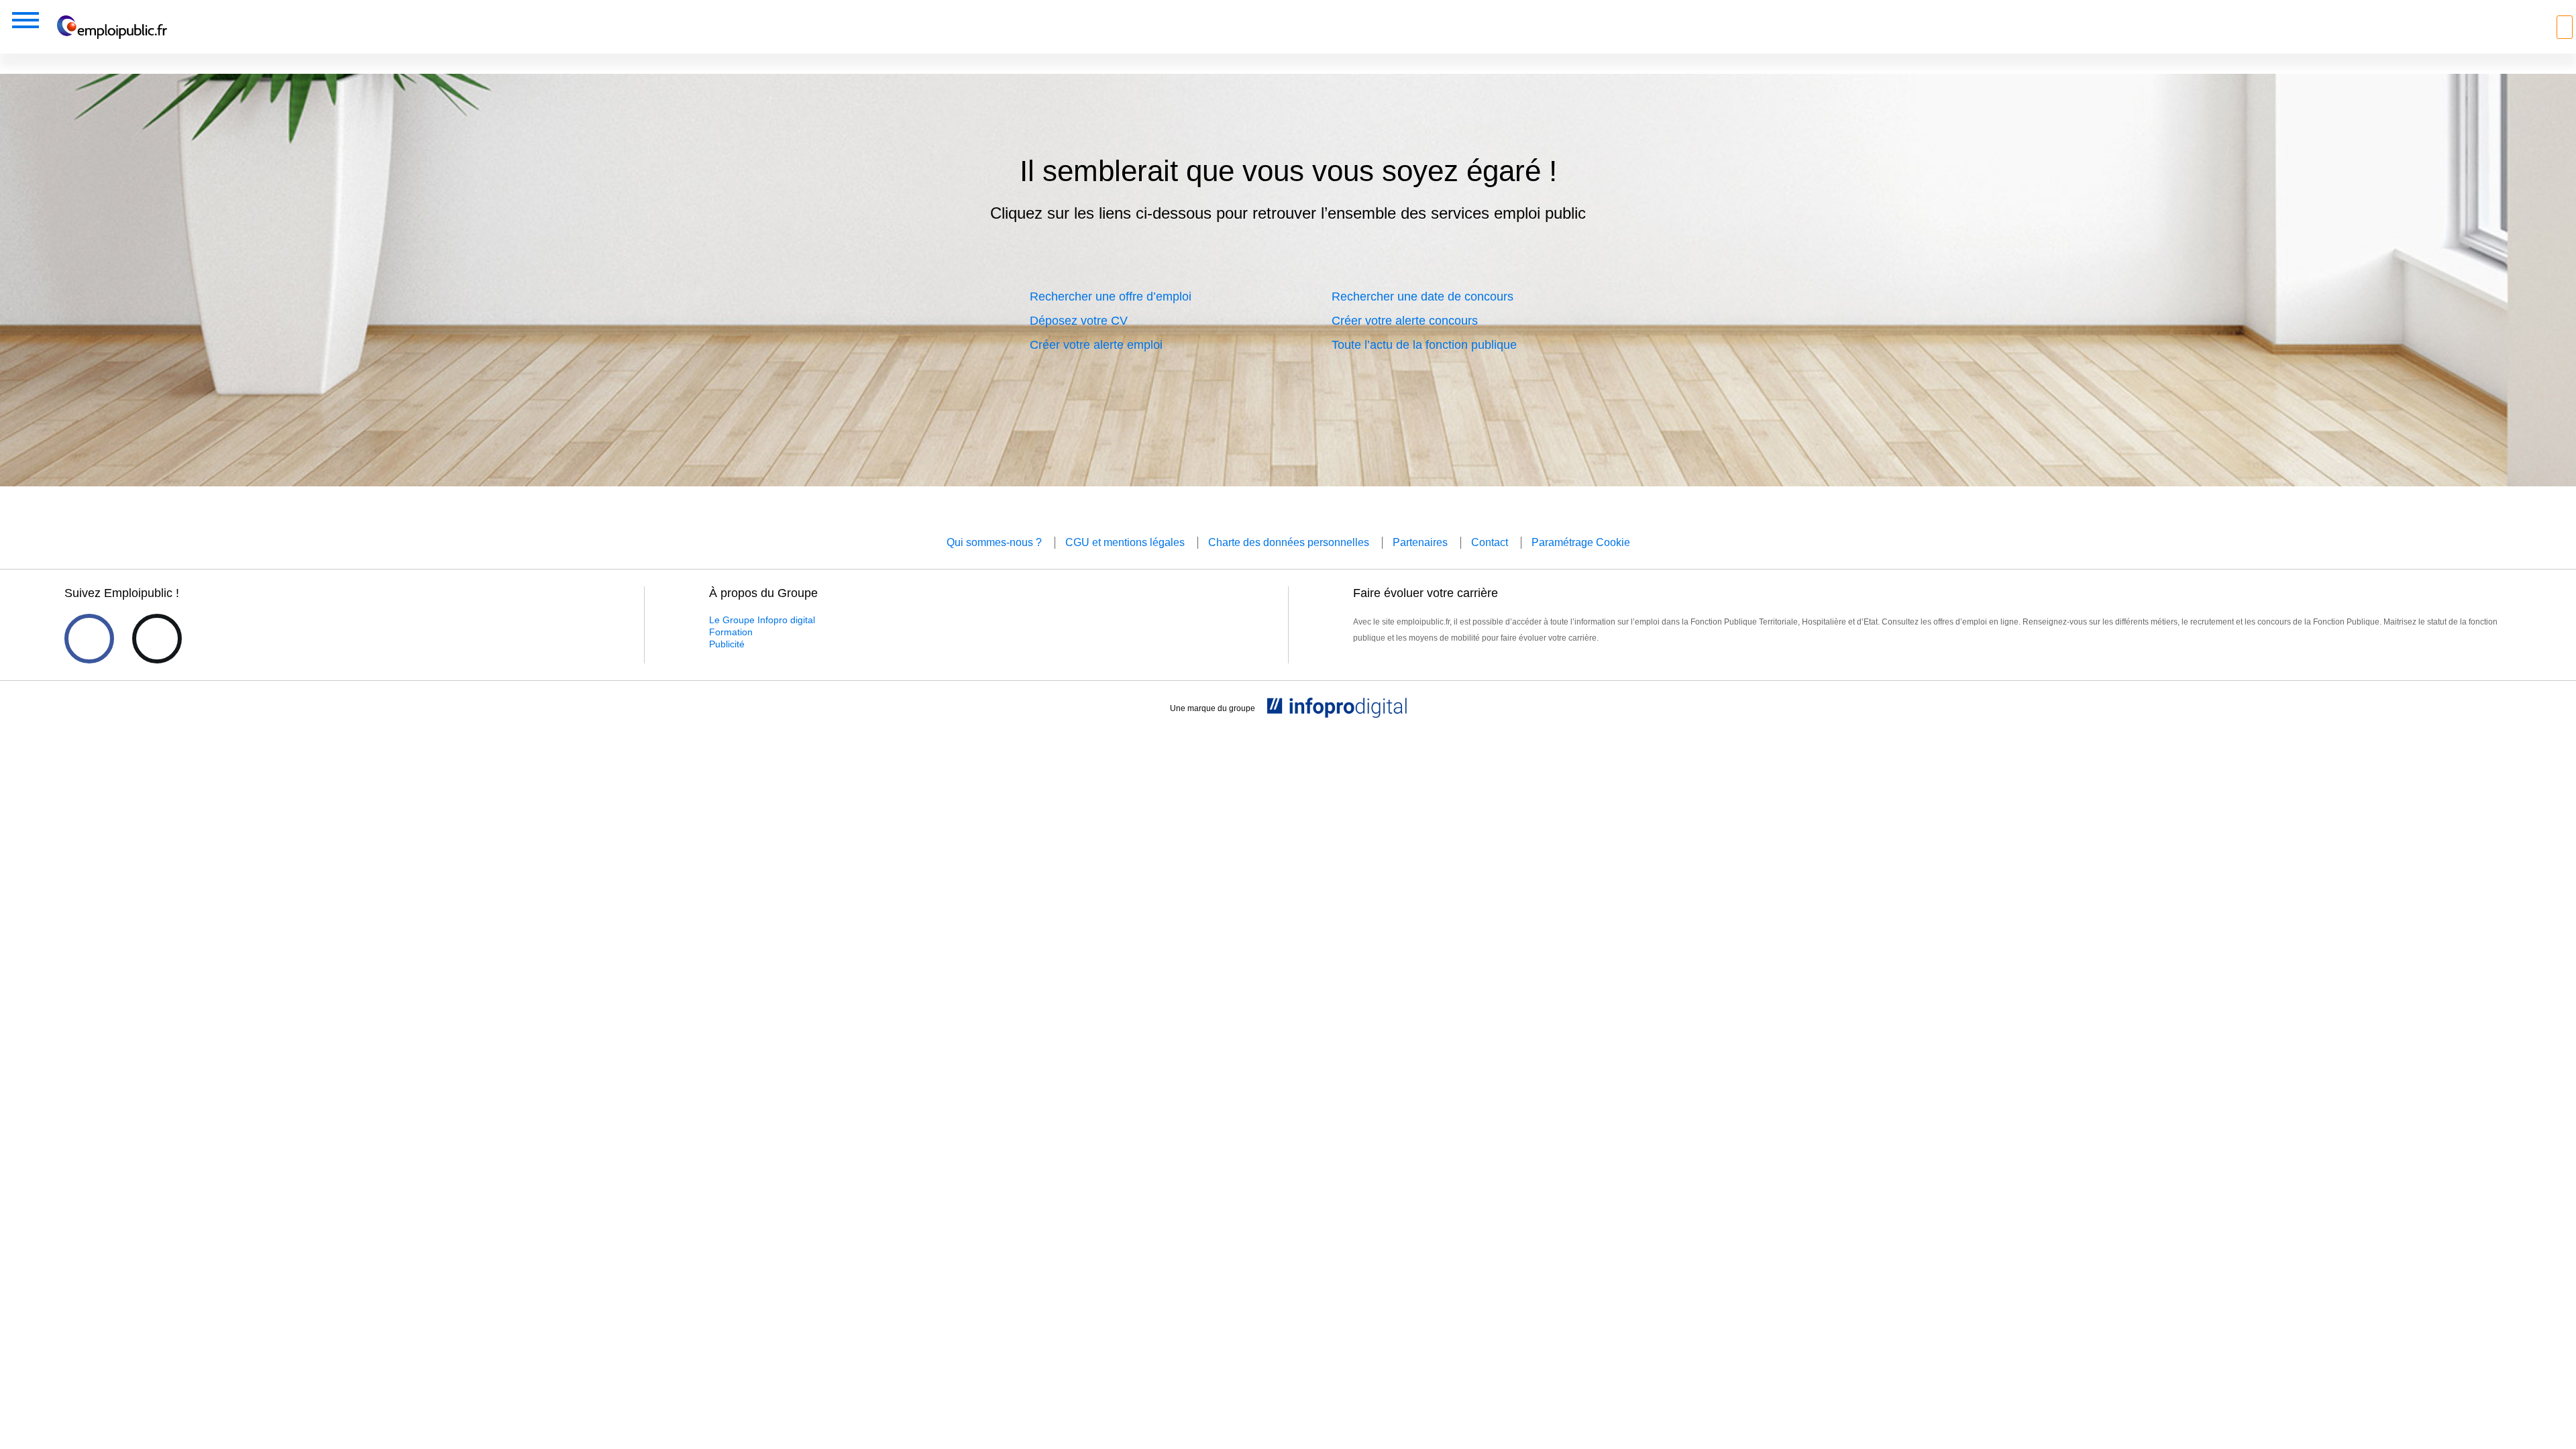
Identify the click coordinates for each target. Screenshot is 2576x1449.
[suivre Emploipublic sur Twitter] (157, 639)
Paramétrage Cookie (1581, 542)
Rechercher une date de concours (1423, 297)
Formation (731, 632)
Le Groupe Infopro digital (762, 620)
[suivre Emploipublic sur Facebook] (89, 639)
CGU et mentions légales (1125, 542)
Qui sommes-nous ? (994, 542)
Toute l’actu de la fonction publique (1424, 345)
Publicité (727, 644)
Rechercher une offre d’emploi (1111, 297)
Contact (1490, 542)
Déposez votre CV (1079, 321)
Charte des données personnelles (1289, 542)
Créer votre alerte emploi (1096, 345)
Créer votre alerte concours (1405, 321)
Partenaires (1420, 542)
